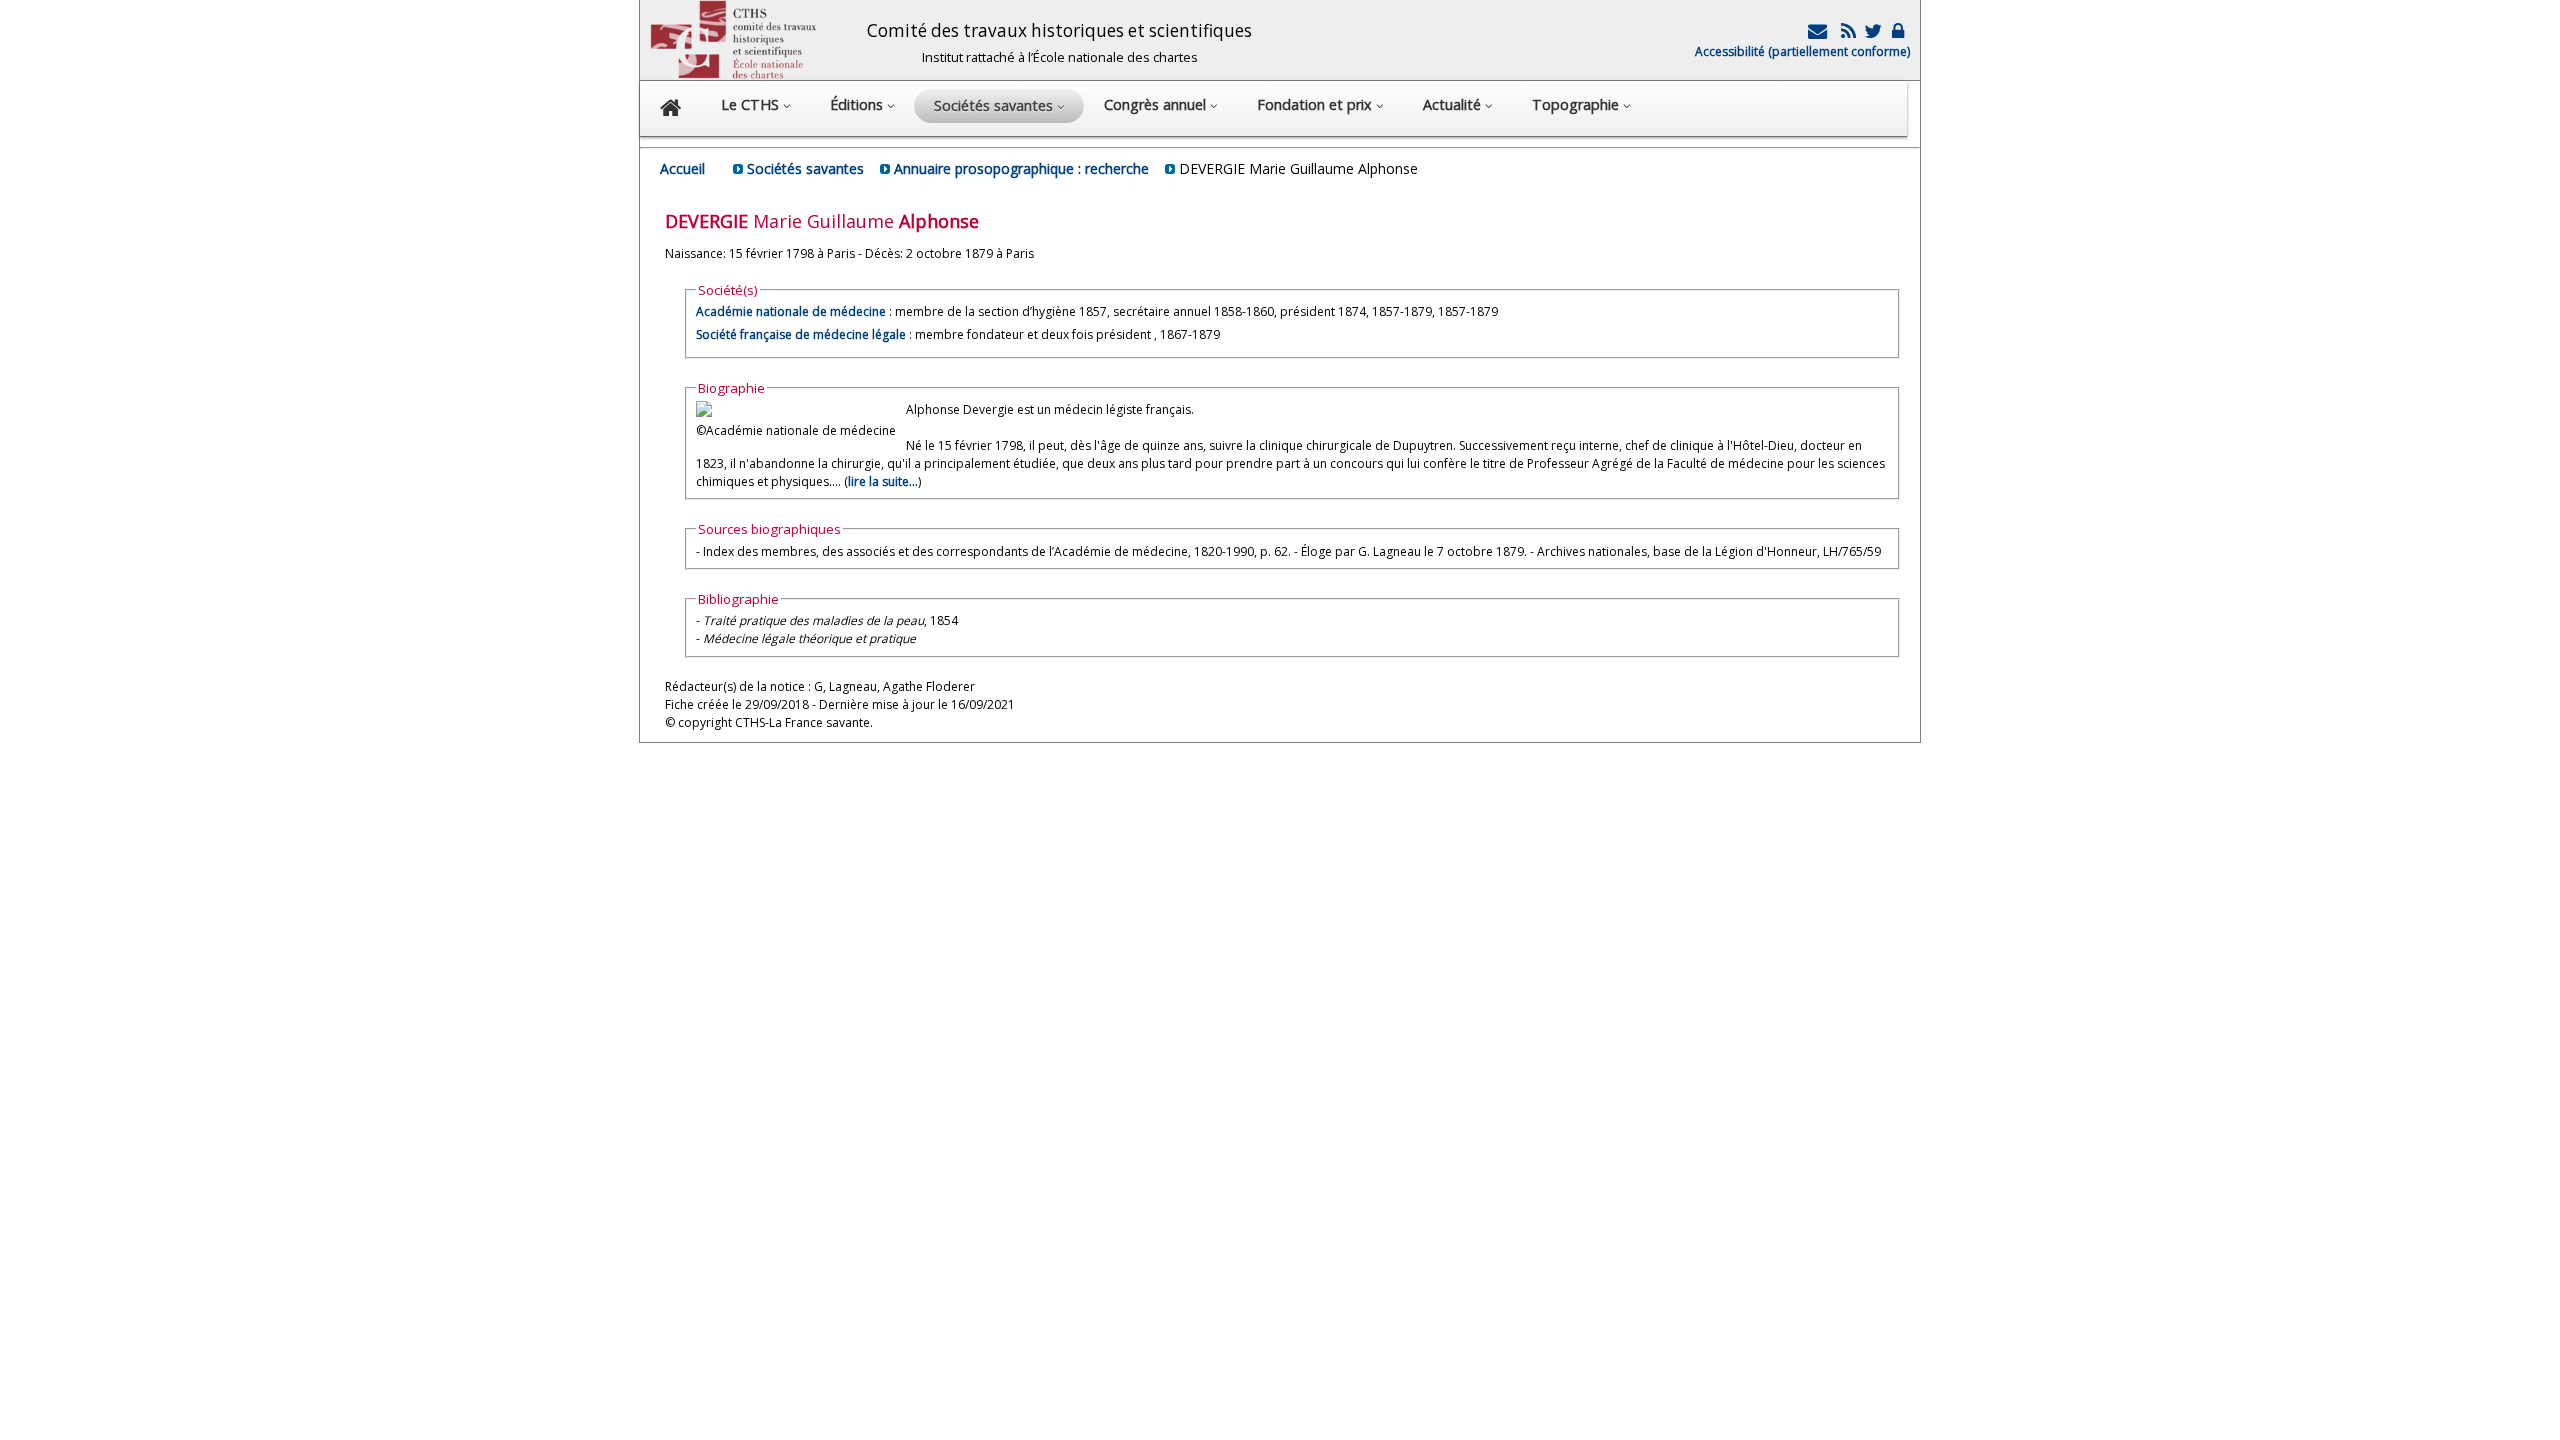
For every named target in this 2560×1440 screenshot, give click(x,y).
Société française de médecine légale (801, 334)
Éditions (858, 104)
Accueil (682, 168)
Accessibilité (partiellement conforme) (1802, 51)
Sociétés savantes (805, 168)
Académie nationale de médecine (791, 311)
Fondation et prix (1316, 104)
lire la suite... (883, 481)
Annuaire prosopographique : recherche (1021, 168)
